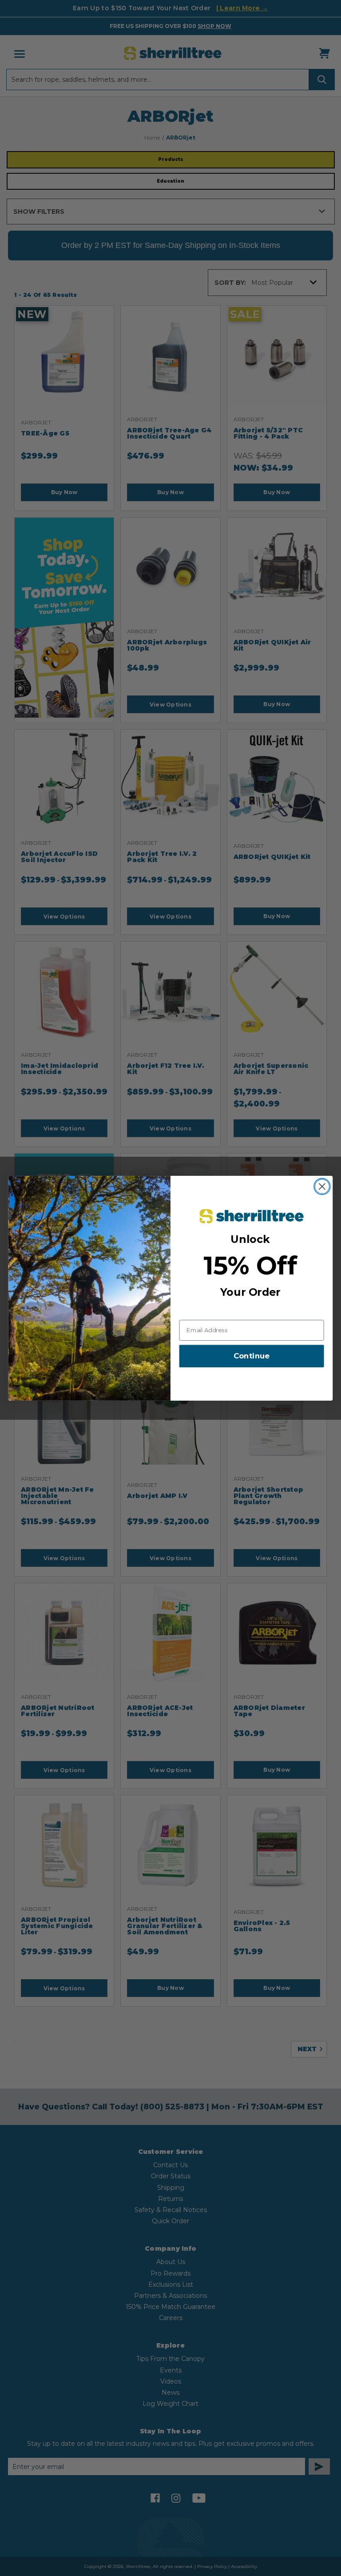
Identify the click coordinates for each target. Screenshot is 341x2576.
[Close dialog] (322, 1186)
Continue (252, 1356)
